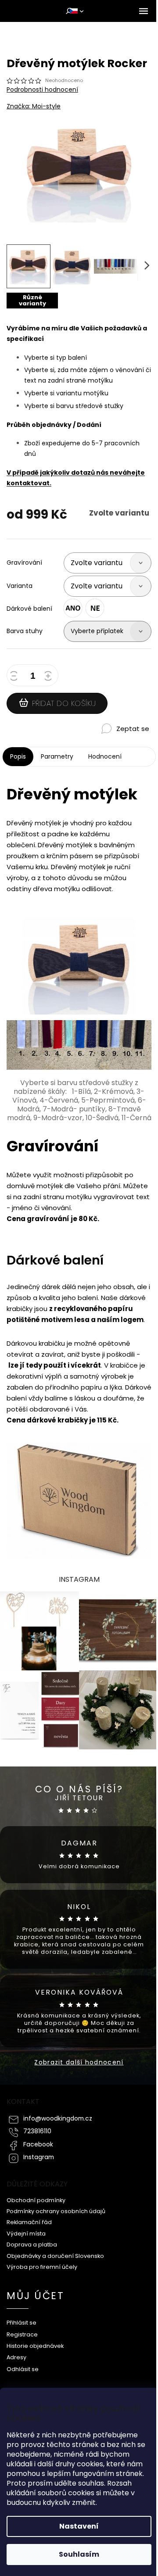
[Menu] (144, 11)
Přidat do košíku (64, 703)
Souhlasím (79, 2554)
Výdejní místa (26, 2234)
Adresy (16, 2357)
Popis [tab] (18, 756)
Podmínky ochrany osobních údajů (56, 2211)
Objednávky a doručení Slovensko (55, 2256)
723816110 (37, 2131)
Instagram (39, 2157)
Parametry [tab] (57, 756)
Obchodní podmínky (36, 2200)
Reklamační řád (29, 2222)
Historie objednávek (35, 2346)
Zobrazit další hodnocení (79, 2062)
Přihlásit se (22, 2323)
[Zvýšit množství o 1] (50, 677)
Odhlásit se (23, 2369)
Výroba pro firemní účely (42, 2267)
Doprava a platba (32, 2245)
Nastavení (79, 2526)
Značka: (34, 106)
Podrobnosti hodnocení (42, 90)
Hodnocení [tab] (105, 756)
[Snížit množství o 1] (15, 677)
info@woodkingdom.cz (58, 2119)
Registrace (22, 2334)
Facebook (38, 2144)
